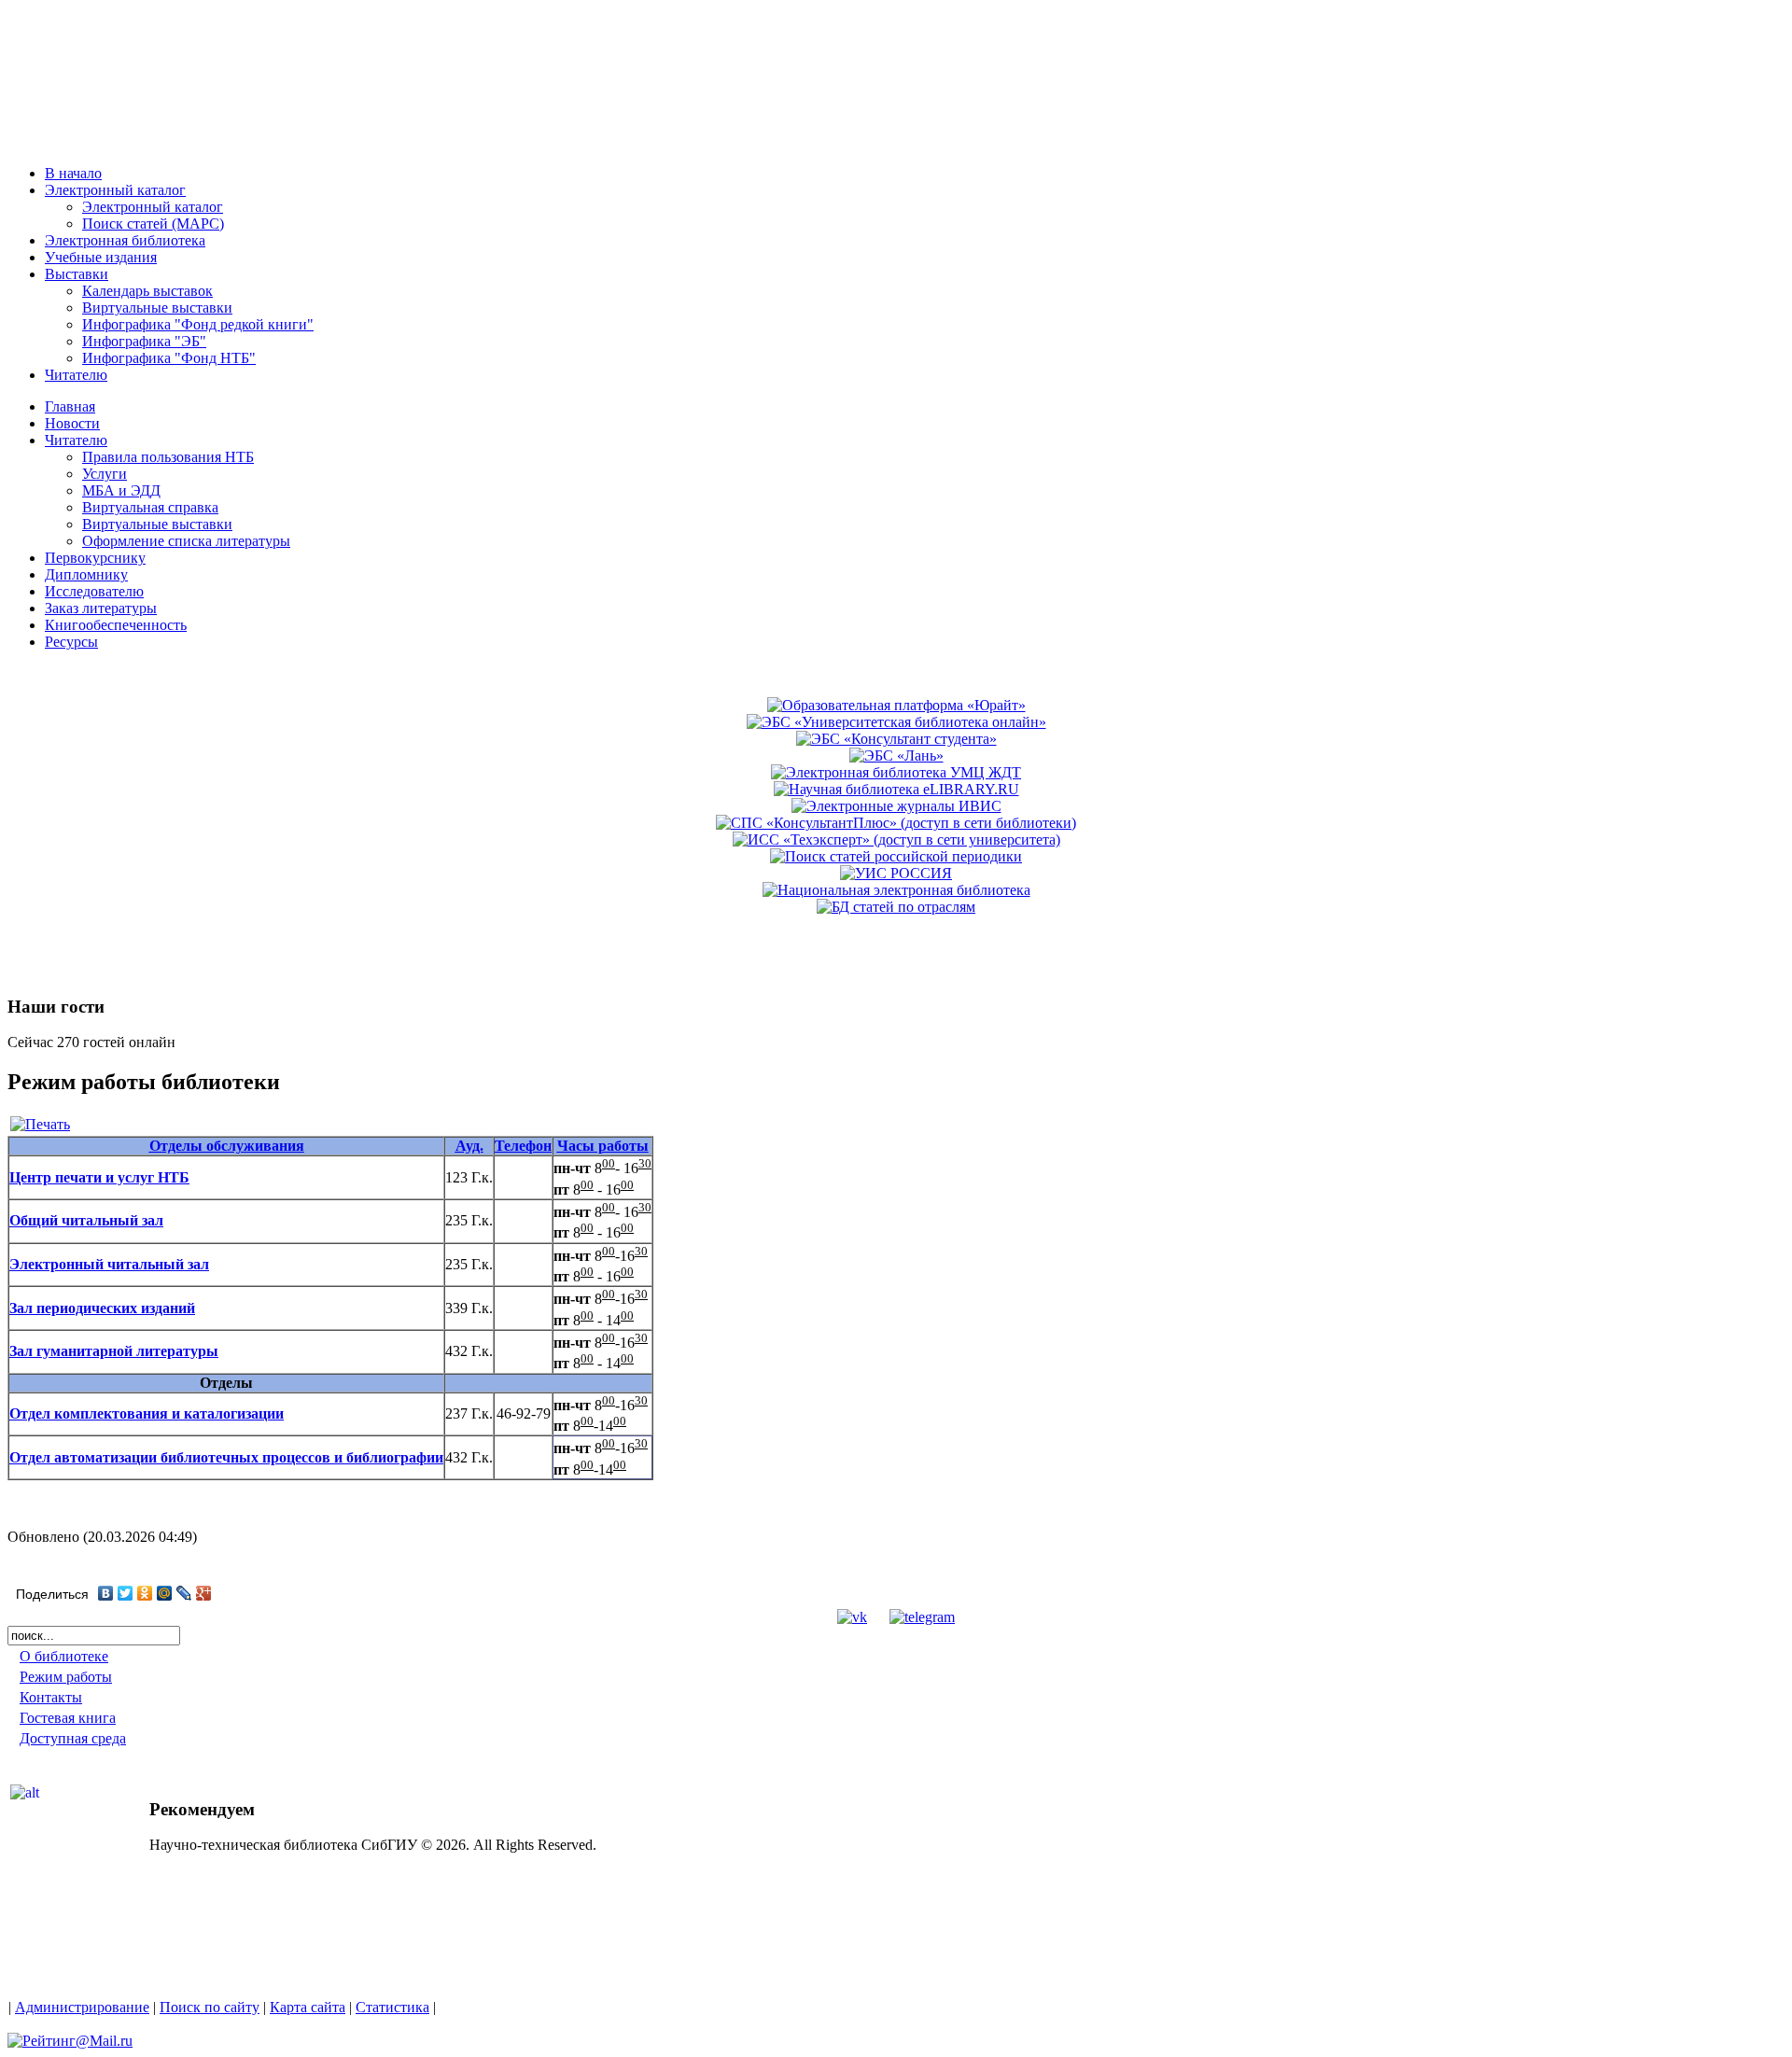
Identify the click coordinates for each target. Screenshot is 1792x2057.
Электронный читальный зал (109, 1264)
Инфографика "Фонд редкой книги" (198, 324)
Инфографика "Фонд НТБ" (169, 358)
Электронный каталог (153, 207)
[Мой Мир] (165, 1593)
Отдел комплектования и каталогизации (147, 1413)
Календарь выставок (147, 291)
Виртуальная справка (150, 507)
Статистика (392, 2007)
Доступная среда (73, 1738)
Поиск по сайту (210, 2007)
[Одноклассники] (145, 1593)
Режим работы (66, 1677)
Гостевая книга (68, 1718)
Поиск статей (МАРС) (153, 224)
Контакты (51, 1697)
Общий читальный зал (86, 1220)
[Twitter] (126, 1593)
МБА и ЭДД (121, 490)
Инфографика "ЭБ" (144, 341)
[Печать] (40, 1124)
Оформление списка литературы (186, 541)
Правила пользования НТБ (168, 457)
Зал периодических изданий (102, 1308)
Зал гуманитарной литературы (114, 1351)
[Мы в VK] (852, 1617)
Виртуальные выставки (157, 308)
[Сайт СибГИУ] (93, 142)
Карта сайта (308, 2007)
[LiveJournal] (184, 1593)
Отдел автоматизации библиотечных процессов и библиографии (226, 1457)
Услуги (105, 474)
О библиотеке (64, 1656)
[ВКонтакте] (106, 1593)
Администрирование (82, 2007)
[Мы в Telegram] (922, 1617)
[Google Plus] (204, 1593)
